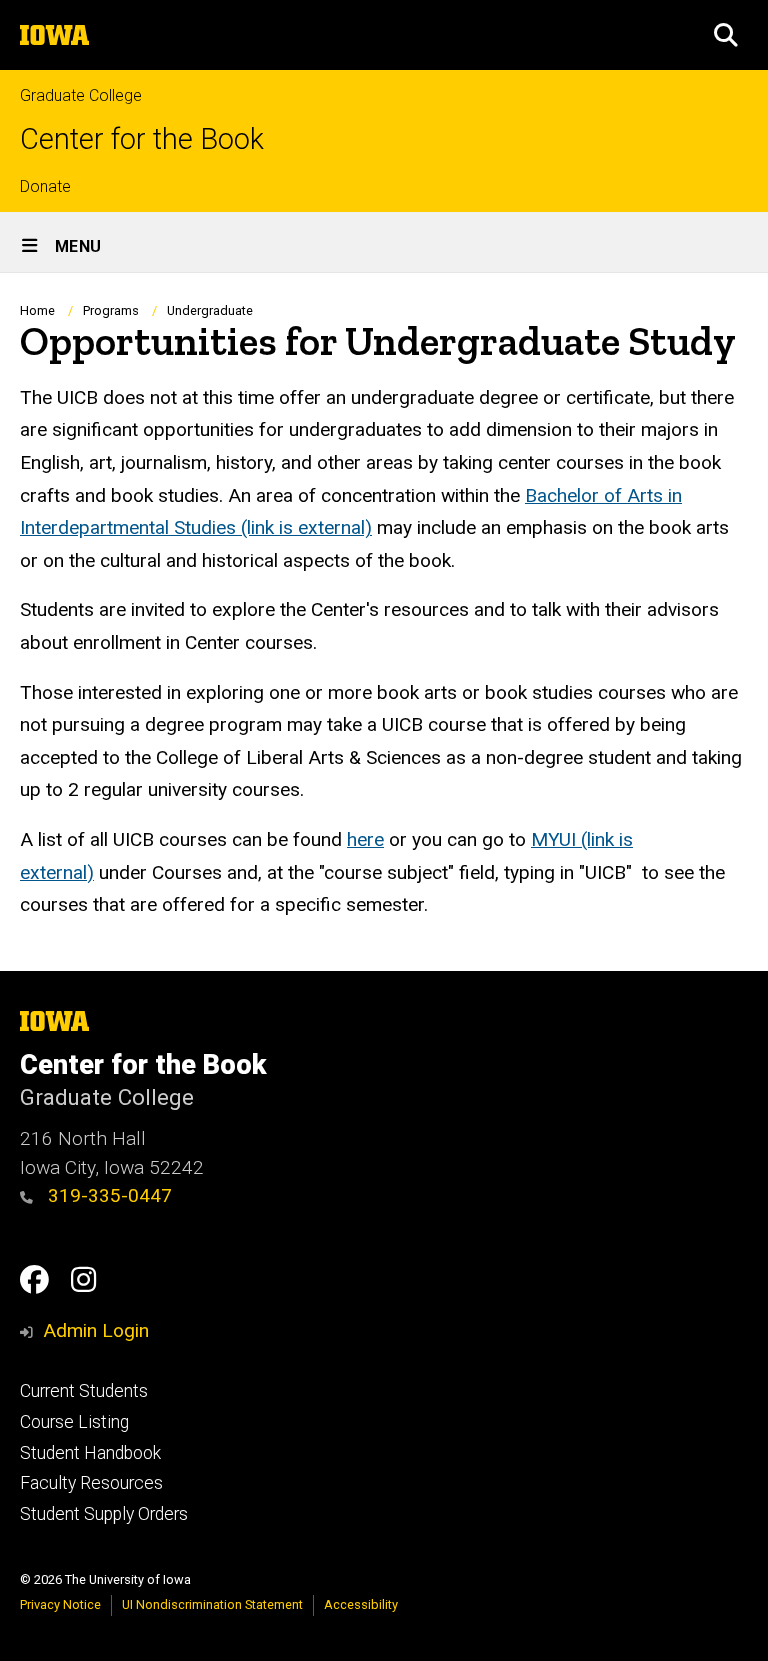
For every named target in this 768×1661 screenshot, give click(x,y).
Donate (45, 186)
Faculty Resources (91, 1483)
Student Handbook (90, 1453)
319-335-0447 (107, 1195)
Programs (111, 310)
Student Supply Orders (104, 1514)
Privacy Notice (60, 1604)
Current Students (84, 1391)
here (365, 839)
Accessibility (361, 1604)
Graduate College (81, 95)
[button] (726, 35)
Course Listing (74, 1422)
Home (37, 310)
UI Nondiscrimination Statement (212, 1604)
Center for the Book (142, 139)
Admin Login (96, 1330)
